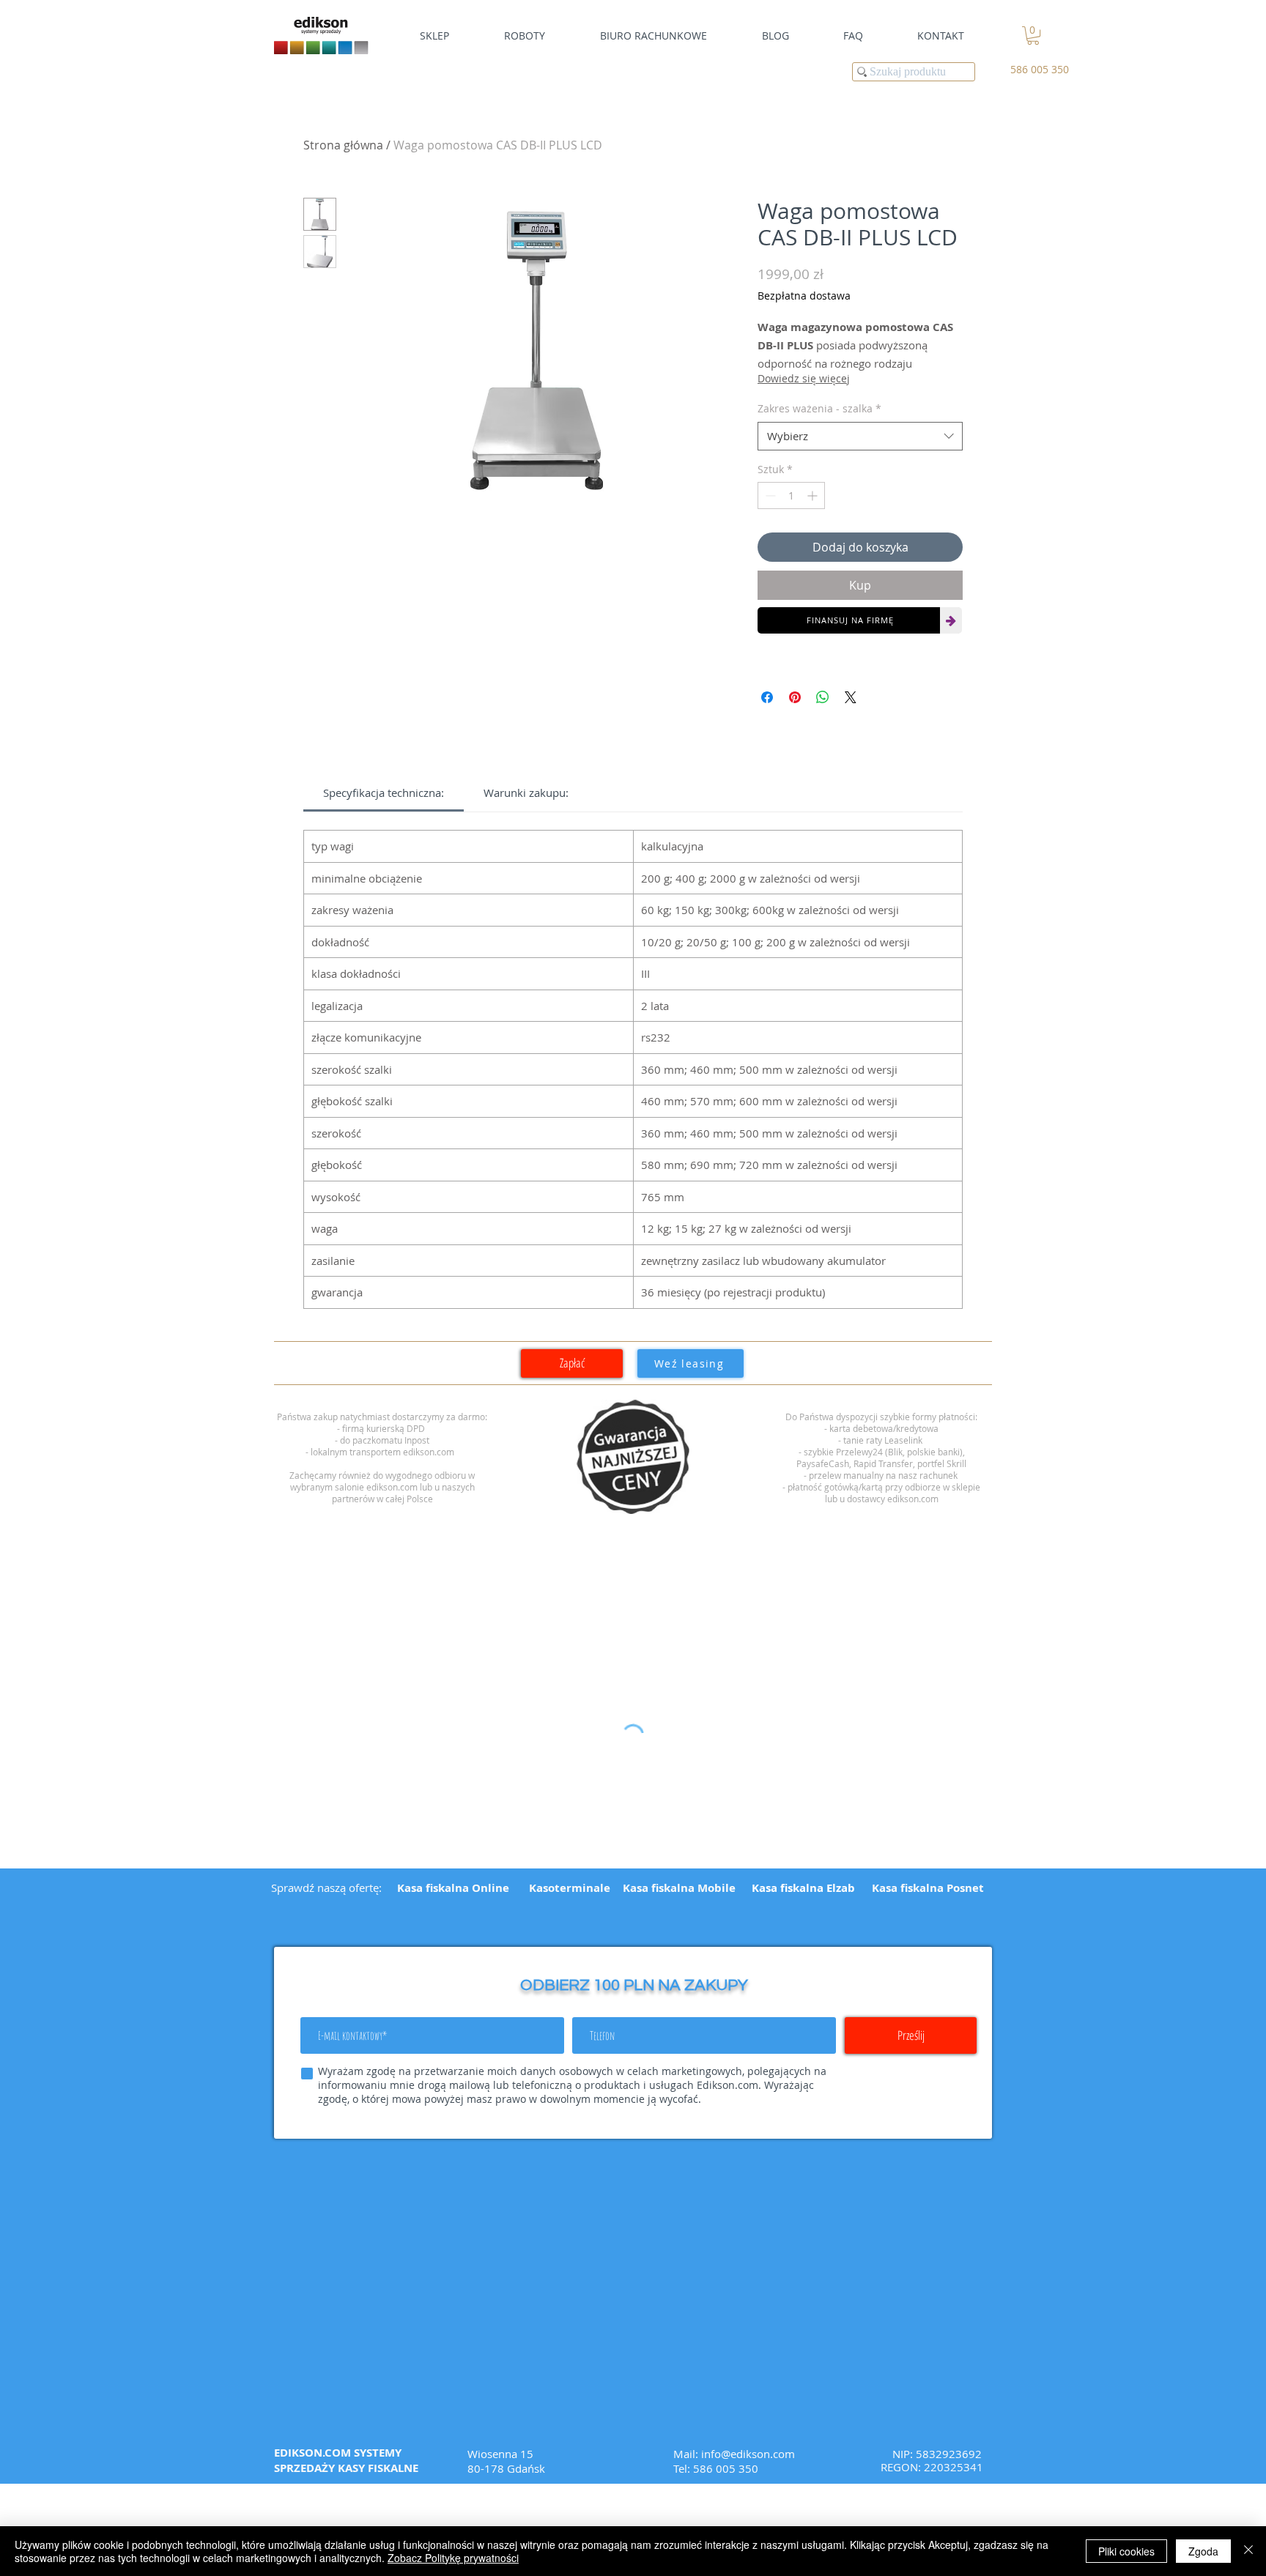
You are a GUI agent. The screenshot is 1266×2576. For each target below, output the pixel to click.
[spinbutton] (791, 495)
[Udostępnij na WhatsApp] (823, 697)
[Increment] (814, 495)
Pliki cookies (1126, 2551)
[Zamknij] (1248, 2551)
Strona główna (343, 145)
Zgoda (1203, 2551)
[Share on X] (851, 697)
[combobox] (860, 436)
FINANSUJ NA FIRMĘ (850, 620)
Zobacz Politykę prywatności (453, 2558)
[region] (633, 1457)
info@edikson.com (748, 2454)
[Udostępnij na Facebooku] (767, 697)
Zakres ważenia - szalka (819, 408)
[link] (1033, 36)
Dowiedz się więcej (804, 378)
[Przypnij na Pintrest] (795, 697)
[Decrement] (769, 495)
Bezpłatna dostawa (804, 296)
